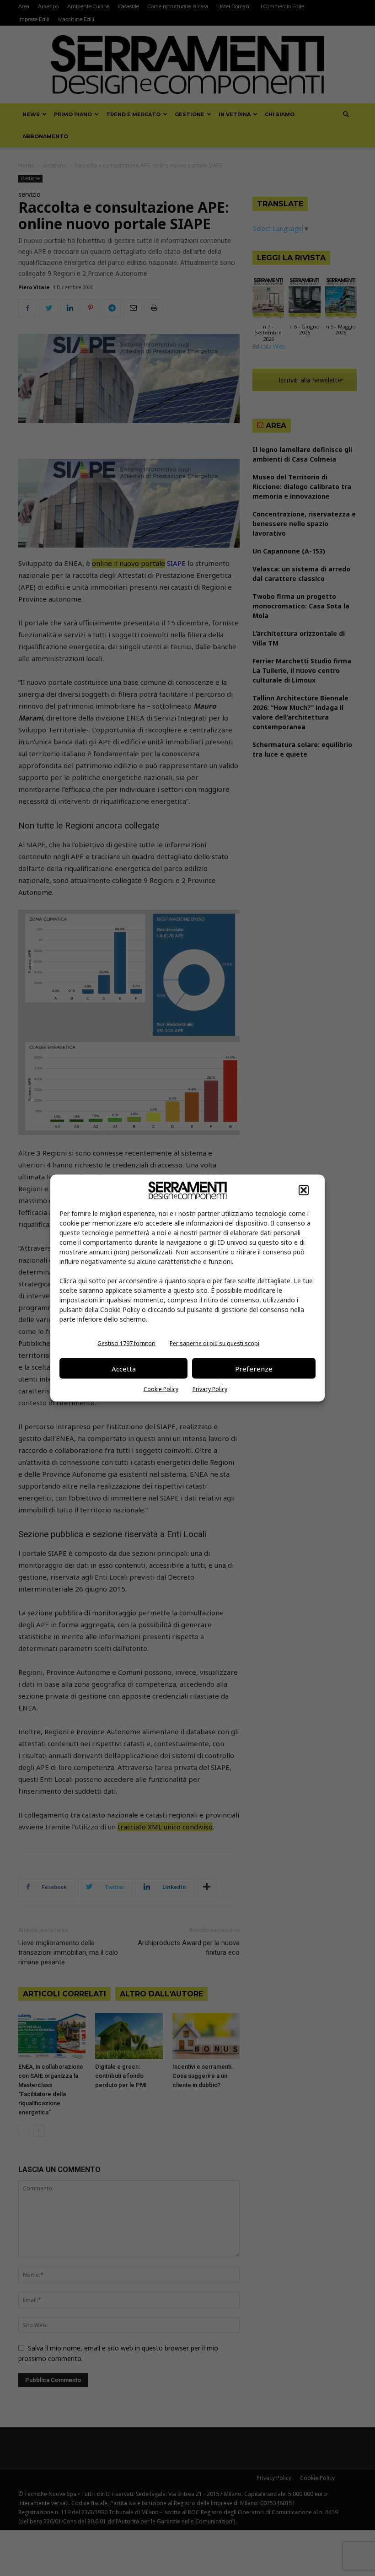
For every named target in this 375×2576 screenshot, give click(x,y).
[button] (304, 1190)
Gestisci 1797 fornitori (126, 1343)
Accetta (124, 1368)
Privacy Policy (210, 1389)
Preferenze (254, 1368)
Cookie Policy (161, 1389)
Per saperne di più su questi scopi (214, 1343)
